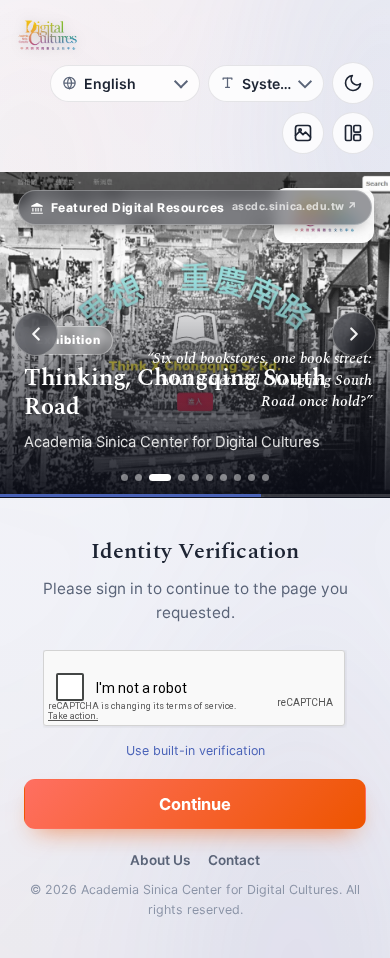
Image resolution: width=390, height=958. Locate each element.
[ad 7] (223, 477)
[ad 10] (265, 477)
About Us (160, 860)
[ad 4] (181, 477)
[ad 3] (160, 477)
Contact (234, 860)
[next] (354, 334)
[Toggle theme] (353, 83)
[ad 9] (251, 477)
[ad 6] (209, 477)
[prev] (36, 334)
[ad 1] (124, 477)
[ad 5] (195, 477)
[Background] (303, 133)
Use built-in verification (195, 749)
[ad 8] (237, 477)
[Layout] (353, 133)
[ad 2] (138, 477)
